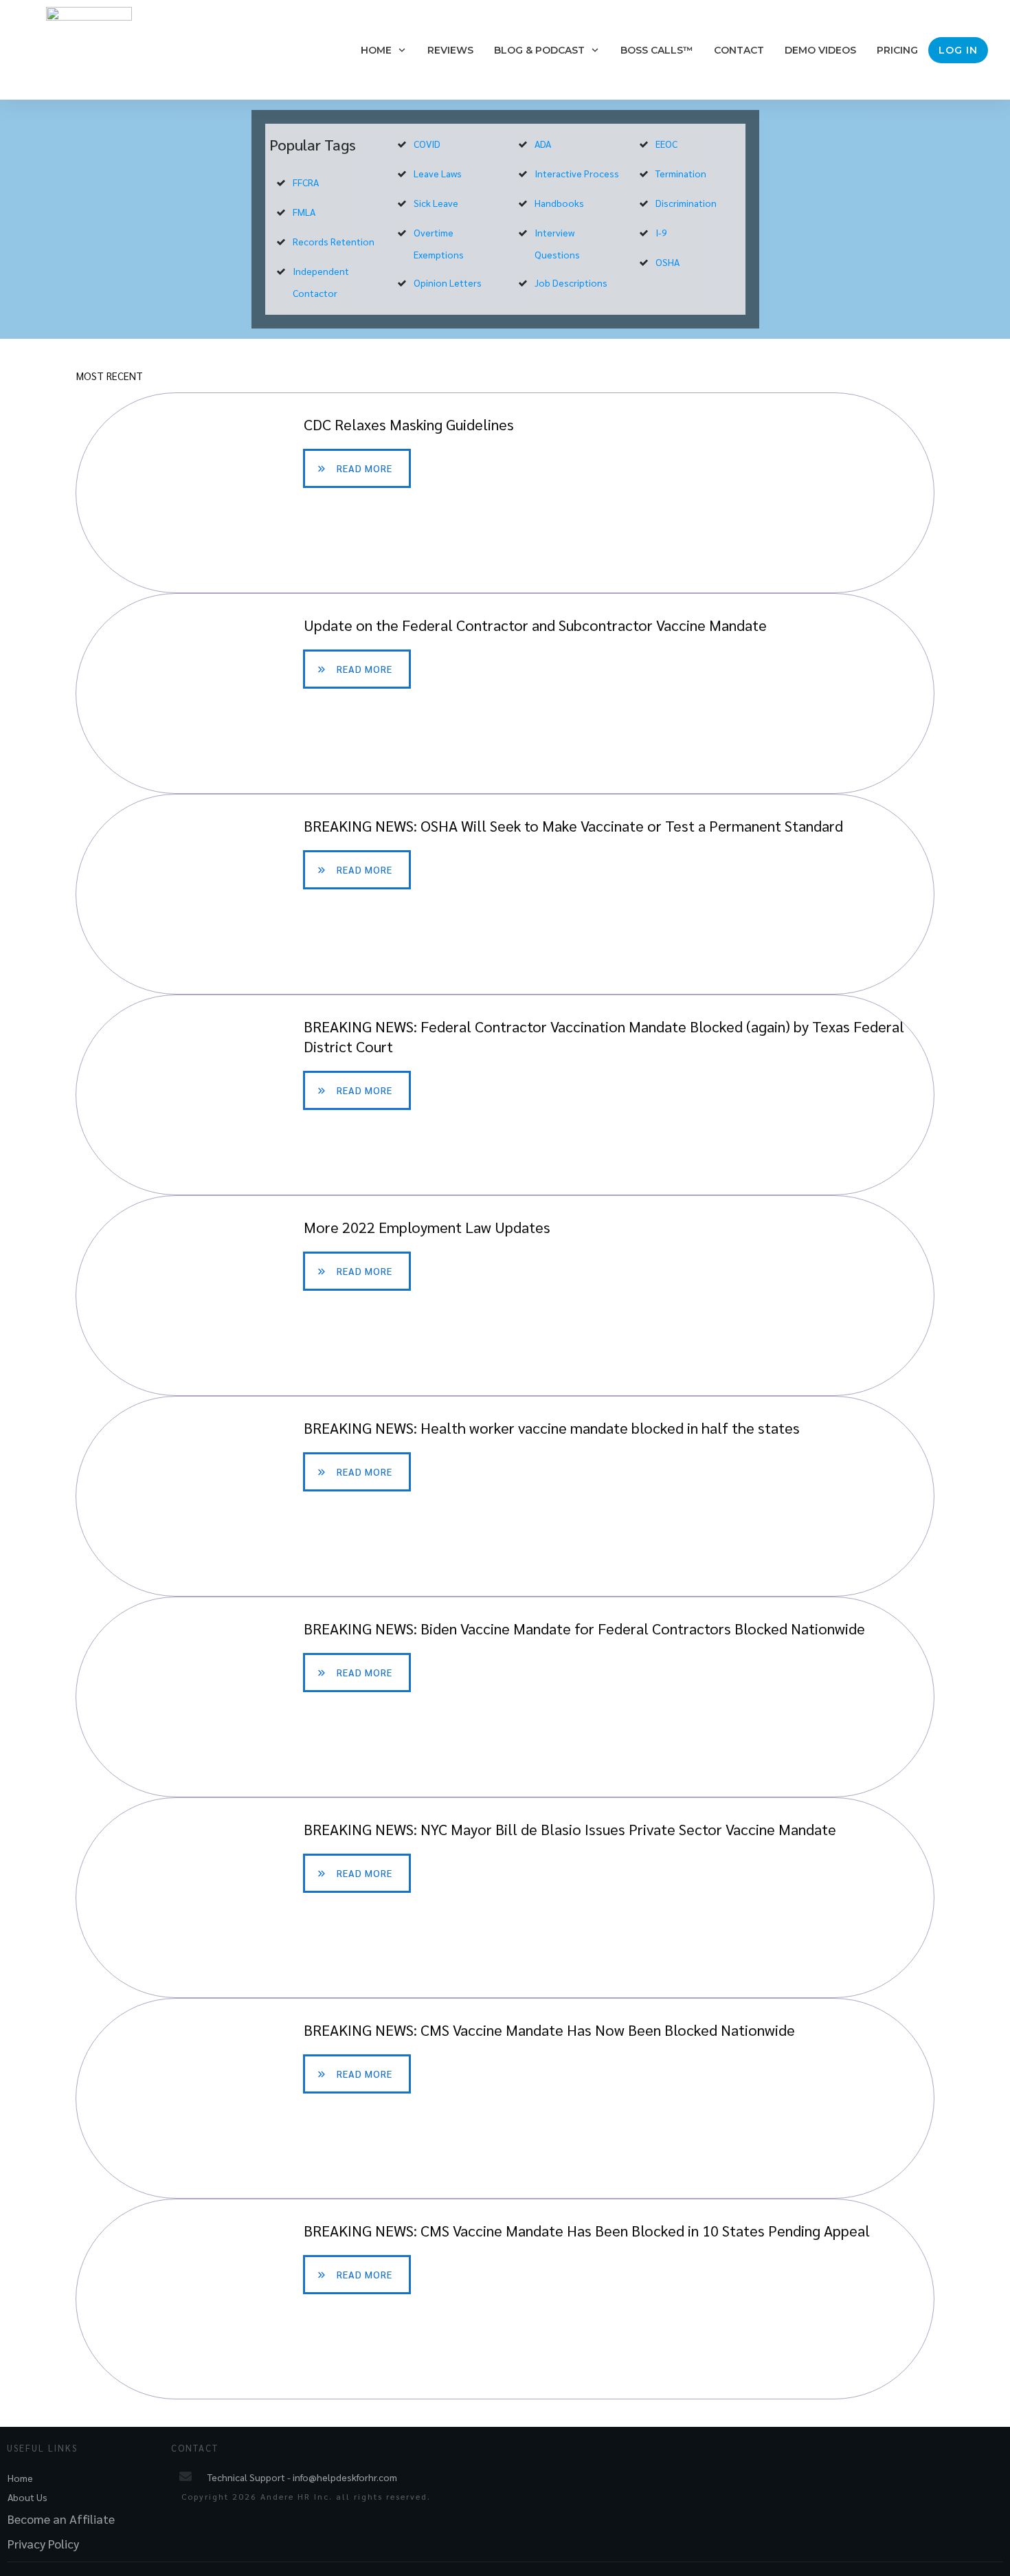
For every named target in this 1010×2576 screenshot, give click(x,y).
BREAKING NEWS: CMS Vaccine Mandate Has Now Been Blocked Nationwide (505, 2098)
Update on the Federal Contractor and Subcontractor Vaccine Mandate (505, 693)
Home (20, 2478)
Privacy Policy (43, 2543)
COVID (427, 144)
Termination (681, 173)
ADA (543, 144)
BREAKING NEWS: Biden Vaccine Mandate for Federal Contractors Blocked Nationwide (505, 1697)
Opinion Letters (448, 282)
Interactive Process (577, 173)
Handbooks (559, 203)
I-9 (661, 232)
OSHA (667, 262)
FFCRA (306, 182)
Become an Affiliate (61, 2519)
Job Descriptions (571, 282)
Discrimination (686, 203)
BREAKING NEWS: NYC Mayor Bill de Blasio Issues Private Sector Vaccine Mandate (505, 1898)
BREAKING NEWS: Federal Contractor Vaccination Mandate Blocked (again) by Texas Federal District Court (505, 1095)
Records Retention (334, 241)
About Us (27, 2497)
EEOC (666, 144)
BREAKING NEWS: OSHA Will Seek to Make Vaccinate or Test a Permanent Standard (505, 894)
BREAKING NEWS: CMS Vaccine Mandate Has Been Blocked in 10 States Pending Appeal (505, 2299)
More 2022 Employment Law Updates (505, 1296)
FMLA (304, 212)
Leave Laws (438, 173)
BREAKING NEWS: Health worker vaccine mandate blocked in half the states (505, 1496)
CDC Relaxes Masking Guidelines (505, 493)
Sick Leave (436, 203)
